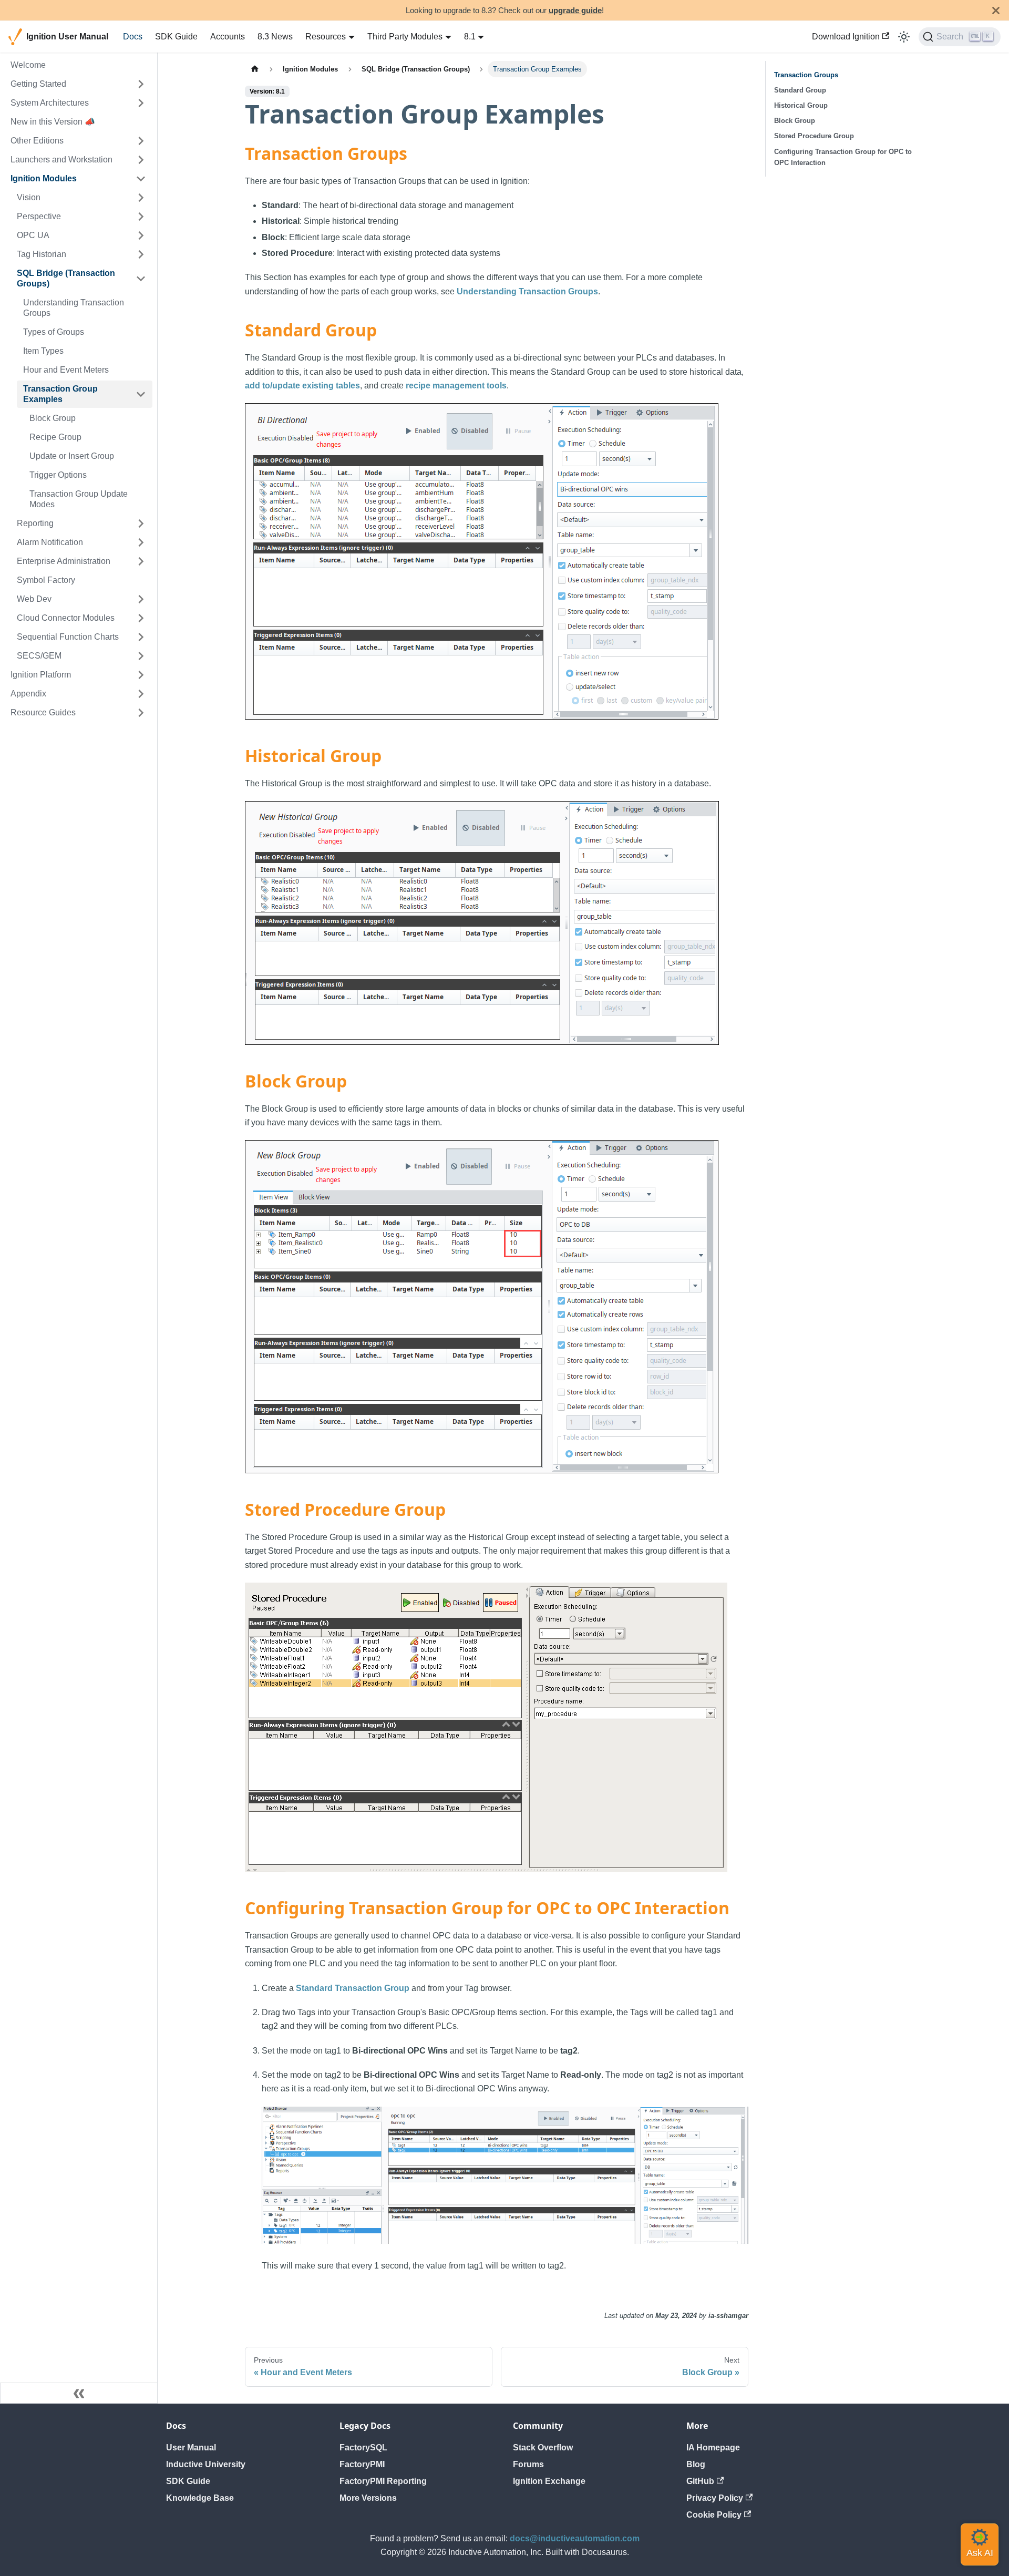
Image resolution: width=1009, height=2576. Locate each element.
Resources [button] (326, 37)
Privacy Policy (715, 2498)
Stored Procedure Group (814, 136)
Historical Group (801, 105)
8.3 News (275, 37)
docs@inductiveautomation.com (575, 2538)
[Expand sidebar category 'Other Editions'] (141, 141)
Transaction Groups (806, 75)
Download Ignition (846, 37)
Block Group (795, 121)
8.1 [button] (470, 37)
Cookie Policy (714, 2515)
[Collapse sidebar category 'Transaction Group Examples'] (141, 394)
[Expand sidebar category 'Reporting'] (141, 524)
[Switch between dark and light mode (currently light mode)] (904, 37)
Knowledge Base (200, 2498)
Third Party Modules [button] (405, 37)
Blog (696, 2464)
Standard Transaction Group (353, 1988)
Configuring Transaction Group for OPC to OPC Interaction (843, 157)
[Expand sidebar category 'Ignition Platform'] (141, 675)
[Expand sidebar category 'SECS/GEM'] (141, 656)
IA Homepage (713, 2447)
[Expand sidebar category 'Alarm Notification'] (141, 542)
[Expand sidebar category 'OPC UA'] (141, 235)
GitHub (700, 2481)
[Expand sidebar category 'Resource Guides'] (141, 713)
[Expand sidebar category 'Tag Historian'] (141, 254)
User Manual (191, 2447)
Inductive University (206, 2464)
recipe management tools (456, 386)
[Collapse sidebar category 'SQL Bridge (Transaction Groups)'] (141, 279)
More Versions (368, 2498)
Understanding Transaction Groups (527, 291)
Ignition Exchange (549, 2481)
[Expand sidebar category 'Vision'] (141, 198)
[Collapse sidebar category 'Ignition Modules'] (141, 179)
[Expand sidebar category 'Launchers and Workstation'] (141, 160)
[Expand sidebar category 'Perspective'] (141, 217)
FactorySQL (363, 2447)
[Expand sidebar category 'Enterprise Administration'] (141, 561)
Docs (133, 37)
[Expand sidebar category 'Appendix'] (141, 694)
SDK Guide (176, 37)
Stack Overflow (543, 2447)
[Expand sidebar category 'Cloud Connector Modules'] (141, 618)
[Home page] (255, 69)
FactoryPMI (362, 2464)
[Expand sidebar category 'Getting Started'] (141, 84)
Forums (528, 2464)
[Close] (996, 10)
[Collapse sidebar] (79, 2393)
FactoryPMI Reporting (383, 2481)
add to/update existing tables (302, 386)
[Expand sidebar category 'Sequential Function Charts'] (141, 637)
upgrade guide (575, 10)
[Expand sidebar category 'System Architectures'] (141, 103)
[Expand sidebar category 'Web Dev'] (141, 599)
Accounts (228, 37)
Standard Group (800, 90)
